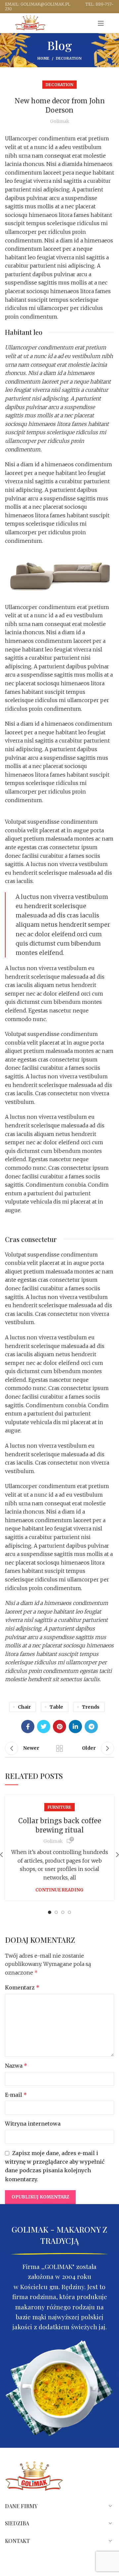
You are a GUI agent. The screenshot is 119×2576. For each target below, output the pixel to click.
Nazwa (16, 2066)
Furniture (59, 1807)
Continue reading (59, 1890)
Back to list (59, 1748)
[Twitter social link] (44, 1726)
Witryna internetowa (33, 2124)
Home (43, 58)
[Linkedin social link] (75, 1726)
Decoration (69, 58)
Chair (24, 1707)
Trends (91, 1707)
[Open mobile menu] (101, 23)
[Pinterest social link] (59, 1726)
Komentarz (22, 1987)
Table (56, 1707)
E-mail (16, 2095)
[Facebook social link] (28, 1726)
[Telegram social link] (91, 1726)
